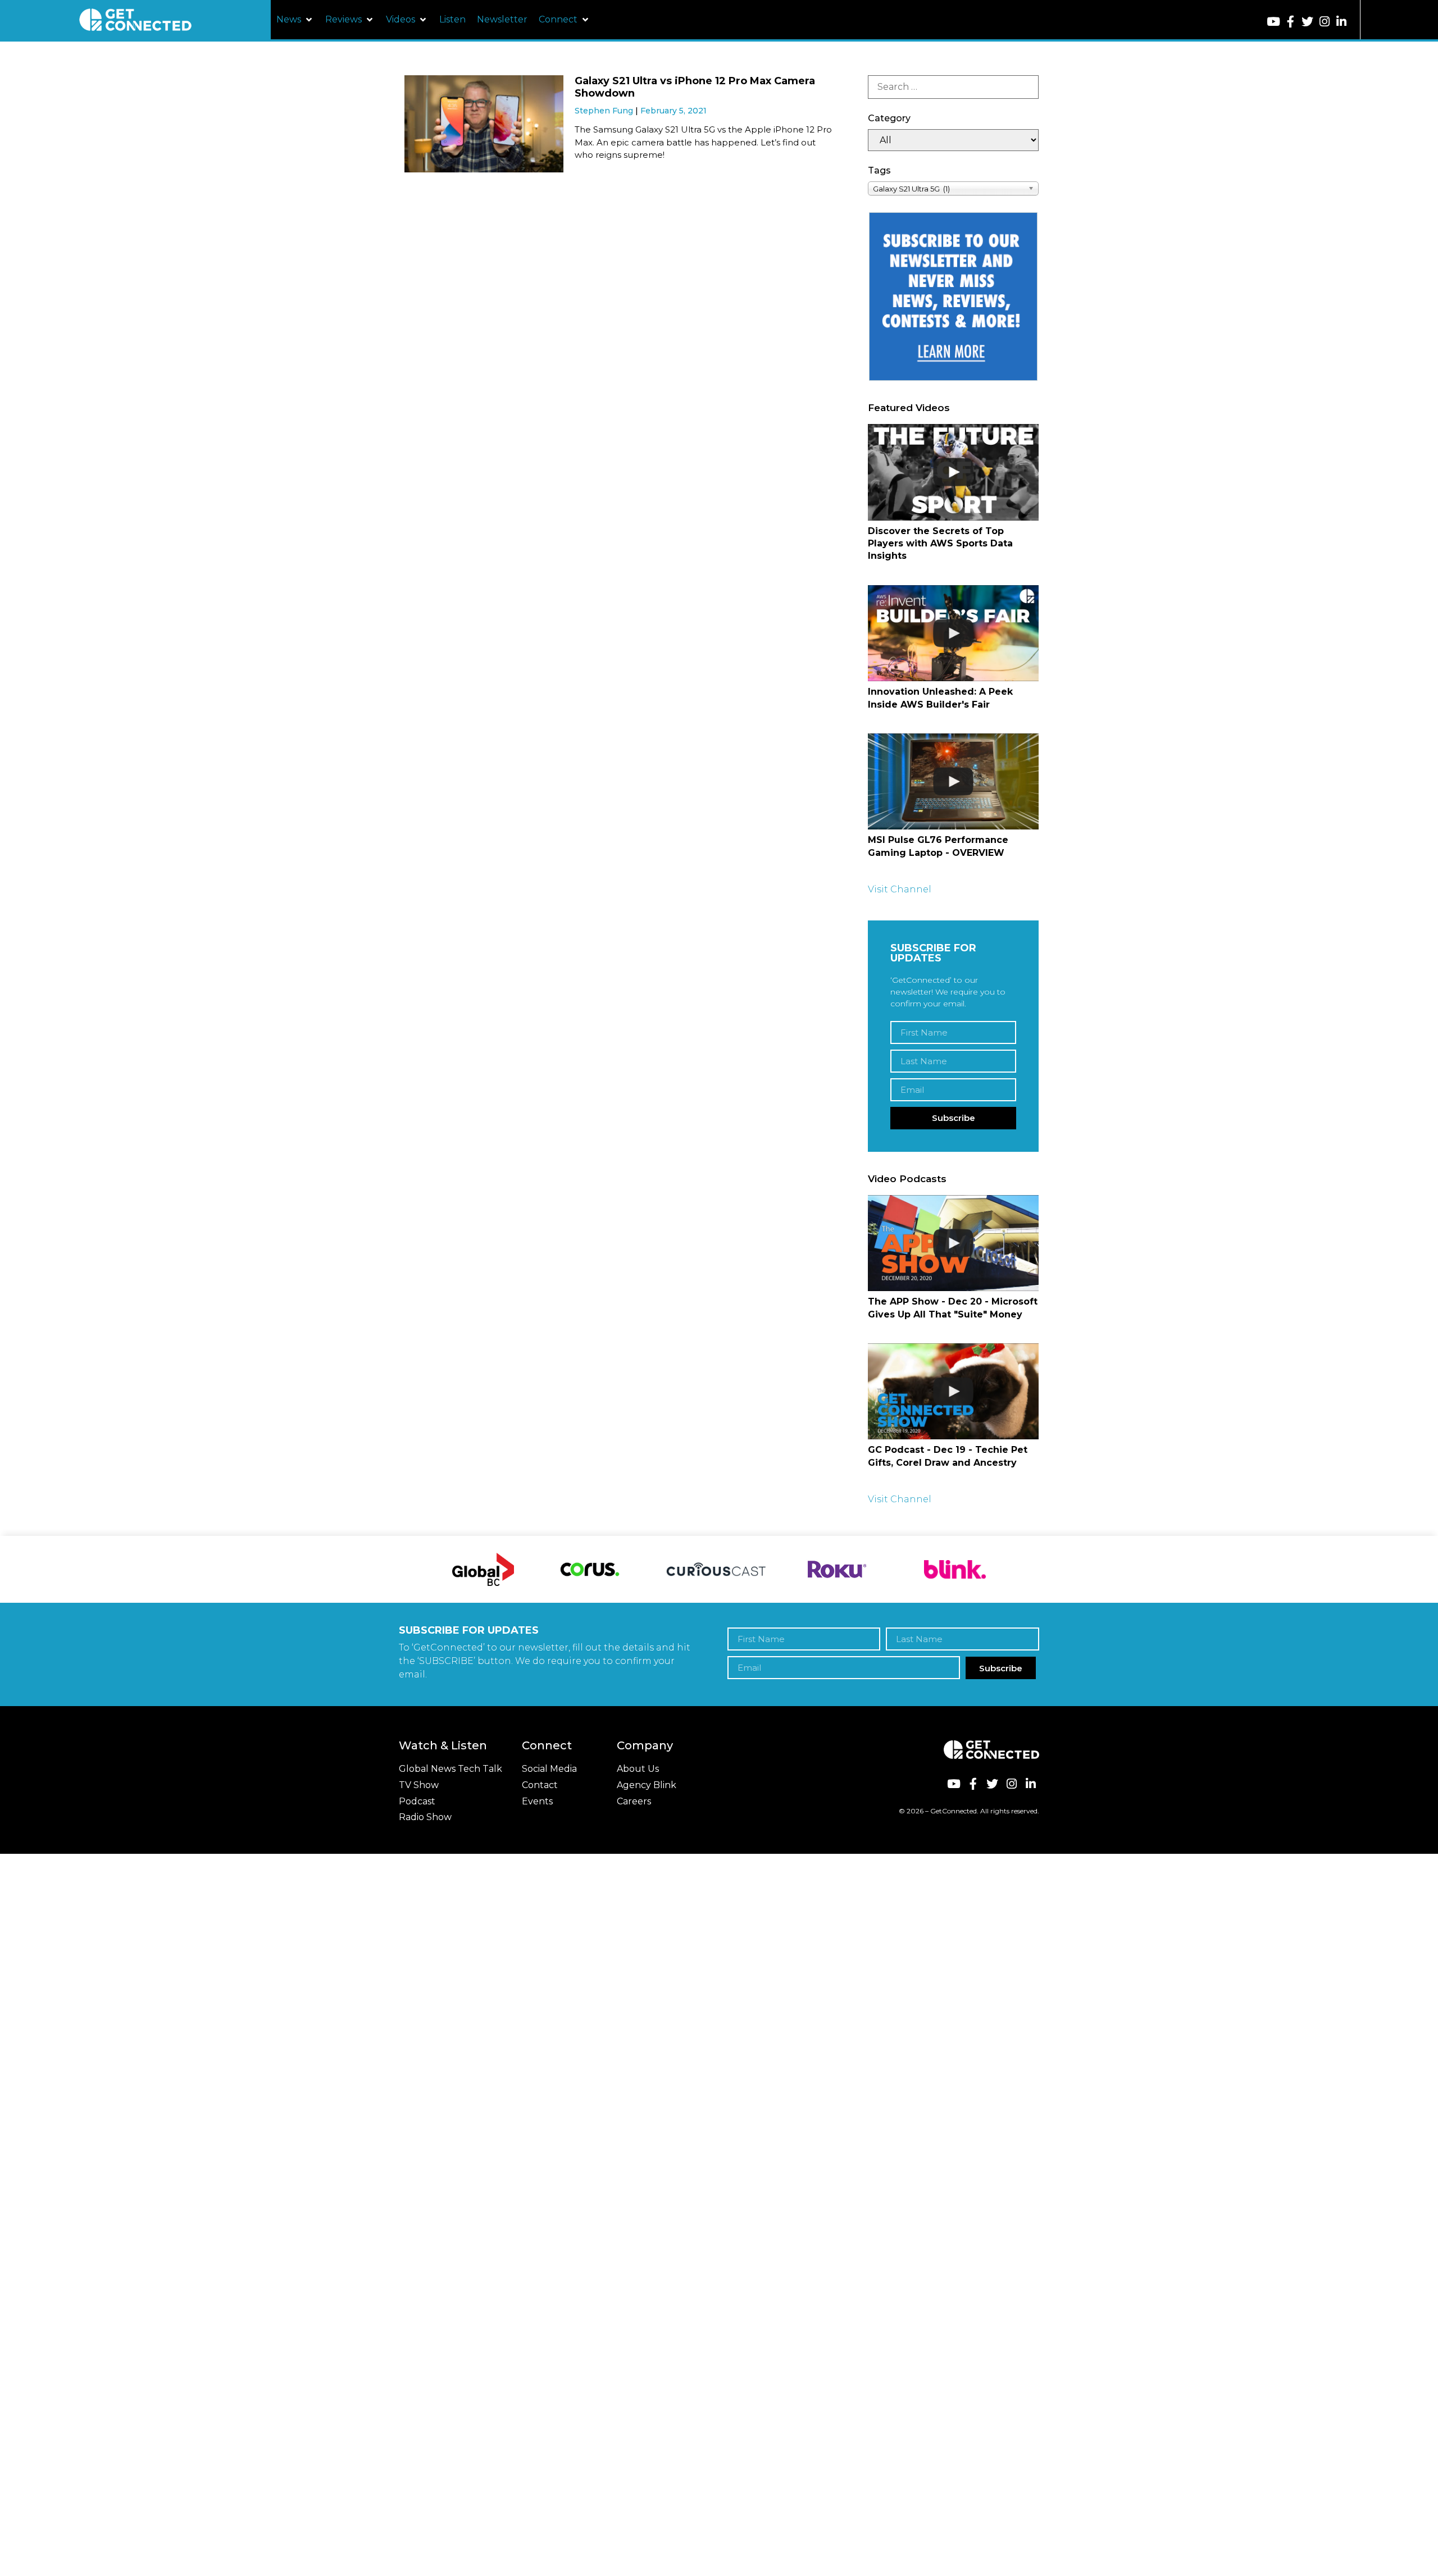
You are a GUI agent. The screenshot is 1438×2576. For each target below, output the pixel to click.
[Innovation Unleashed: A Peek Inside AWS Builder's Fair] (953, 633)
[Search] (953, 87)
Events (537, 1801)
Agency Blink (647, 1785)
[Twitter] (1307, 22)
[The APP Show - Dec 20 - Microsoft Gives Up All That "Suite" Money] (953, 1243)
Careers (634, 1801)
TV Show (419, 1785)
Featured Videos (909, 408)
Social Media (549, 1769)
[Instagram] (1324, 22)
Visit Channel (900, 889)
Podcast (417, 1801)
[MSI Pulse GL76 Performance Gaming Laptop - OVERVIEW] (953, 781)
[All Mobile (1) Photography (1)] (953, 140)
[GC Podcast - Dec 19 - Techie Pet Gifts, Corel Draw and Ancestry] (953, 1391)
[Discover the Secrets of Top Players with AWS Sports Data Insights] (953, 472)
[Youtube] (1274, 22)
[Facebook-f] (1291, 22)
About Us (638, 1769)
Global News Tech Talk (450, 1769)
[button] (295, 20)
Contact (540, 1785)
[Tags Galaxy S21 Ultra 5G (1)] (953, 188)
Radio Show (425, 1817)
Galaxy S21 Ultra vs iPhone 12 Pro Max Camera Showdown (695, 87)
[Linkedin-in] (1342, 22)
